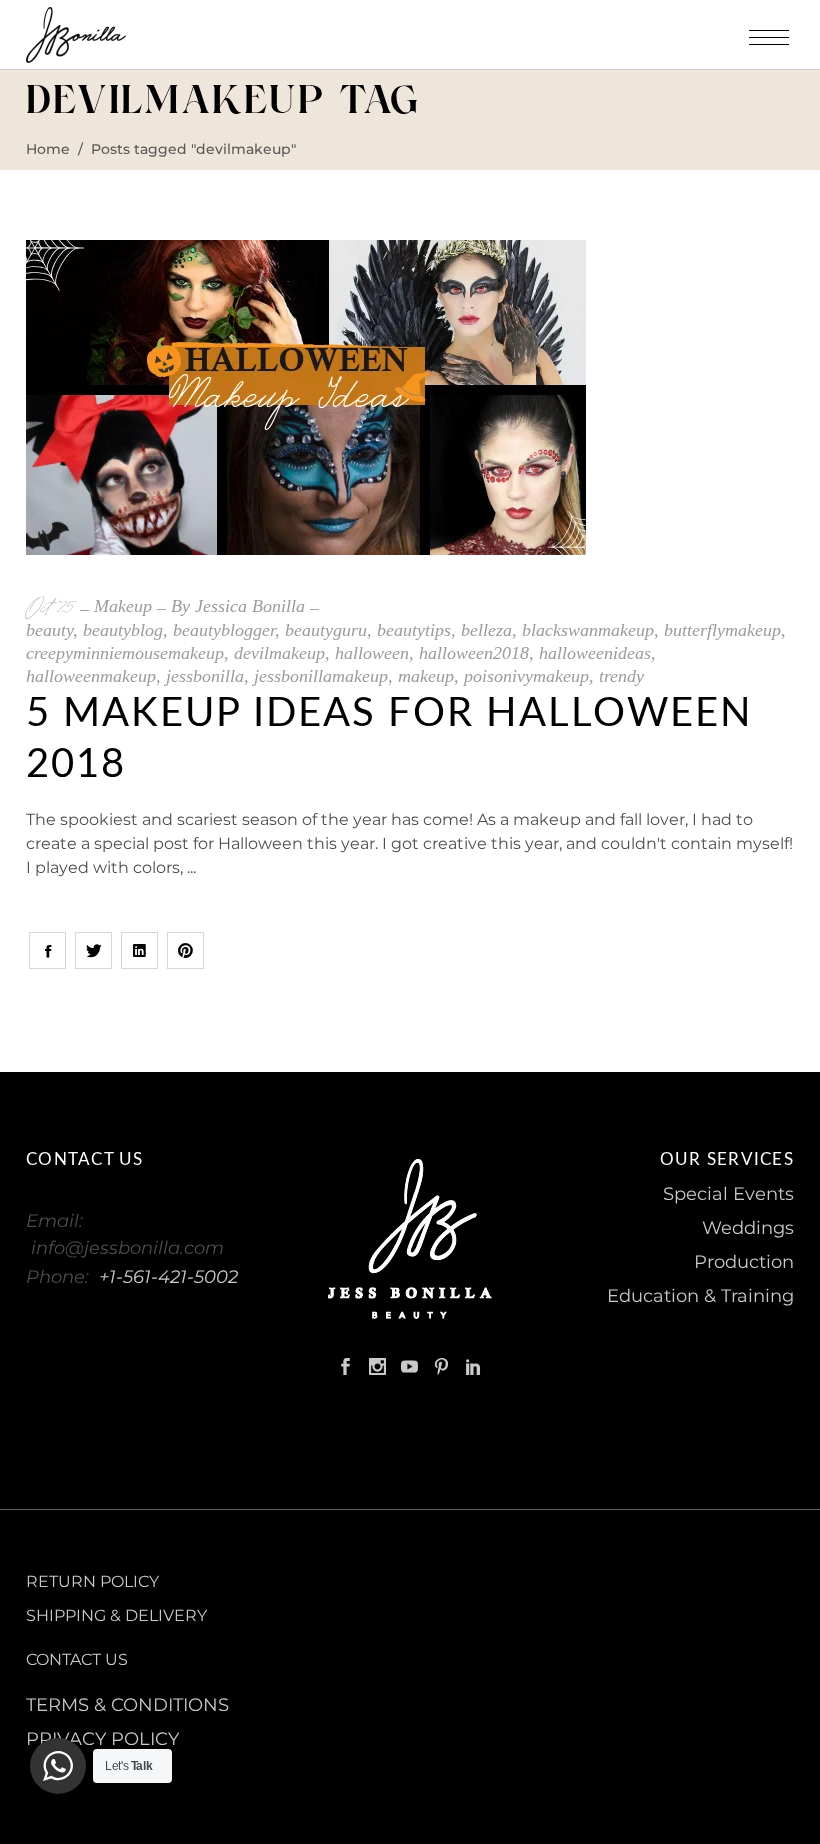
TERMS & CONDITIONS (127, 1705)
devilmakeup (279, 653)
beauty (49, 630)
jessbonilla (205, 676)
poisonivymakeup (526, 676)
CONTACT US (77, 1659)
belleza (486, 630)
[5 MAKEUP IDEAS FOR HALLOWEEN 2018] (306, 397)
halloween (372, 653)
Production (744, 1262)
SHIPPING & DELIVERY (116, 1615)
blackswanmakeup (588, 630)
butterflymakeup (722, 630)
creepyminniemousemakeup (125, 653)
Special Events (728, 1194)
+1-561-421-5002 (168, 1277)
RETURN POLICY (92, 1581)
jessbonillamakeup (321, 676)
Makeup (123, 606)
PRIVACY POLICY (102, 1739)
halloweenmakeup (91, 676)
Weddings (748, 1228)
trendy (621, 676)
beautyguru (326, 630)
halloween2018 (474, 653)
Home (48, 149)
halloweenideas (595, 653)
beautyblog (123, 630)
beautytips (414, 630)
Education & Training (700, 1296)
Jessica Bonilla (250, 606)
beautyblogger (224, 630)
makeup (426, 676)
